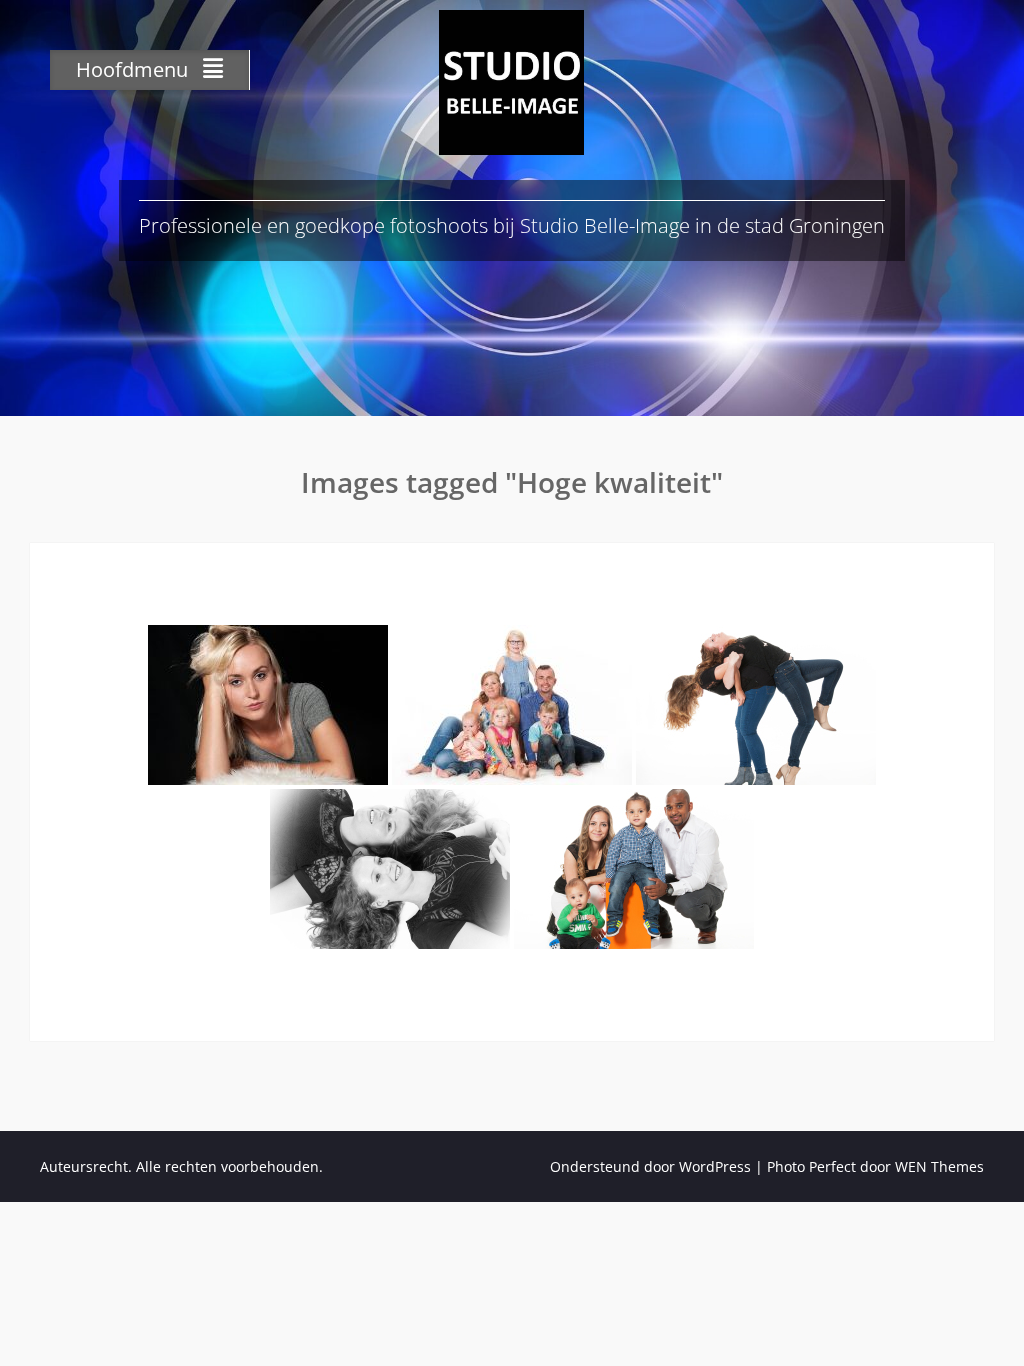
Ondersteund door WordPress (650, 1166)
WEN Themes (939, 1166)
